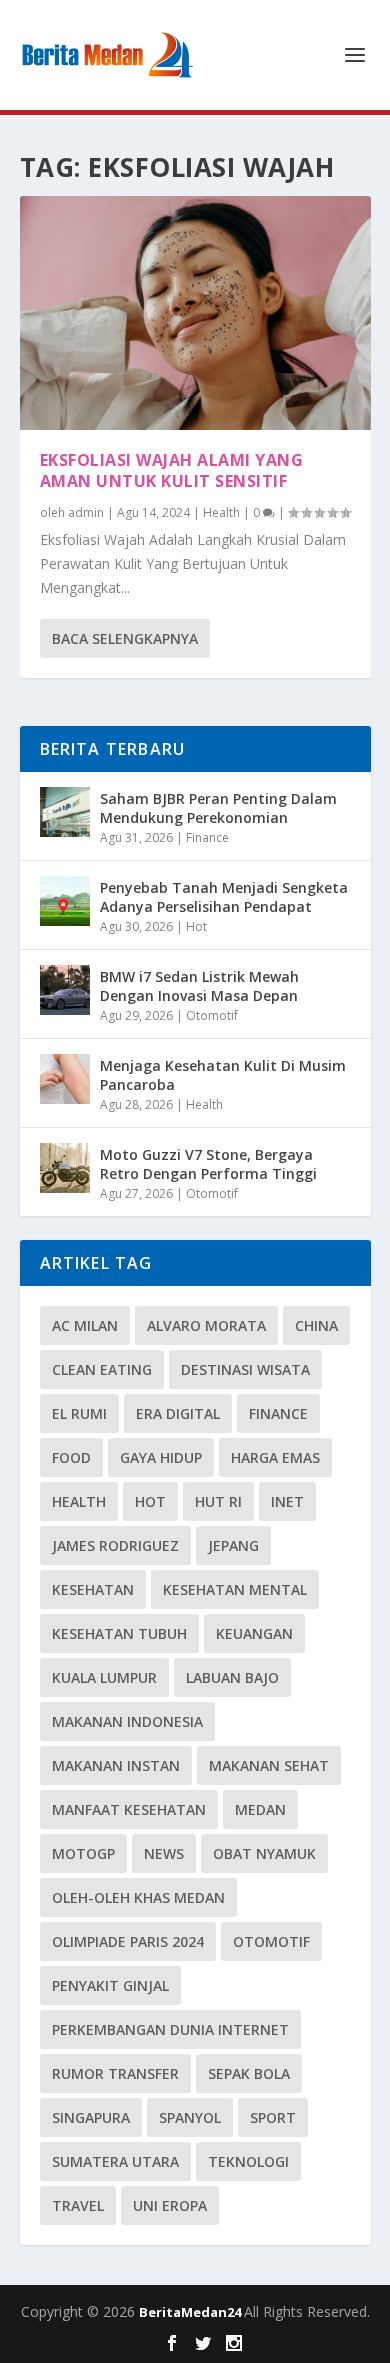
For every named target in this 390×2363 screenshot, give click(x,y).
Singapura (91, 2117)
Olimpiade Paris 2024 (128, 1941)
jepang (233, 1545)
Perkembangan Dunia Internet (170, 2029)
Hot (196, 926)
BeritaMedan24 (191, 2312)
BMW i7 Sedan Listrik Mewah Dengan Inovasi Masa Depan (199, 985)
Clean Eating (102, 1369)
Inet (287, 1501)
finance (278, 1413)
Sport (273, 2117)
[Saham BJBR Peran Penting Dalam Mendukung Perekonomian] (65, 812)
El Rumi (79, 1413)
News (164, 1853)
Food (71, 1457)
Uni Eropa (170, 2205)
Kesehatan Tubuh (119, 1633)
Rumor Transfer (115, 2073)
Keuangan (254, 1633)
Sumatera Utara (115, 2161)
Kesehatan (93, 1589)
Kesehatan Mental (235, 1589)
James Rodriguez (115, 1545)
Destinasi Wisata (245, 1369)
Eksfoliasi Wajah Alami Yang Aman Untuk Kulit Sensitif (172, 470)
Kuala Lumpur (104, 1677)
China (316, 1325)
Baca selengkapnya (125, 638)
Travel (78, 2205)
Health (221, 512)
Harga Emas (275, 1457)
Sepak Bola (249, 2073)
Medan (260, 1809)
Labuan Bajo (232, 1677)
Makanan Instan (116, 1765)
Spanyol (190, 2117)
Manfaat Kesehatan (129, 1809)
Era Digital (178, 1413)
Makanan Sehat (269, 1765)
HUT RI (218, 1501)
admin (86, 512)
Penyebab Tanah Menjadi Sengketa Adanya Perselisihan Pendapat (224, 896)
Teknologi (248, 2161)
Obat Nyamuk (264, 1853)
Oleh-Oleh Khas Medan (138, 1897)
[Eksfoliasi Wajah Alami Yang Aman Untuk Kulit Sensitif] (195, 313)
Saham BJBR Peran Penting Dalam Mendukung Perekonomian (218, 807)
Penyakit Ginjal (110, 1985)
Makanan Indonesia (127, 1721)
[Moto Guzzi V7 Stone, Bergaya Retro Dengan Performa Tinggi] (65, 1168)
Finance (207, 837)
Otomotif (212, 1015)
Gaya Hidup (161, 1457)
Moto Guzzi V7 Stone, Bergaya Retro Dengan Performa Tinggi (208, 1163)
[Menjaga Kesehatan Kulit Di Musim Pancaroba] (65, 1079)
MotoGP (83, 1853)
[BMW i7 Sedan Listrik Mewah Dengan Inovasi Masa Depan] (65, 990)
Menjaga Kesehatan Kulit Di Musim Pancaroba (223, 1074)
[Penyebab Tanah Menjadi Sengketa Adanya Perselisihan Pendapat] (65, 901)
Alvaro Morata (206, 1325)
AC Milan (85, 1325)
